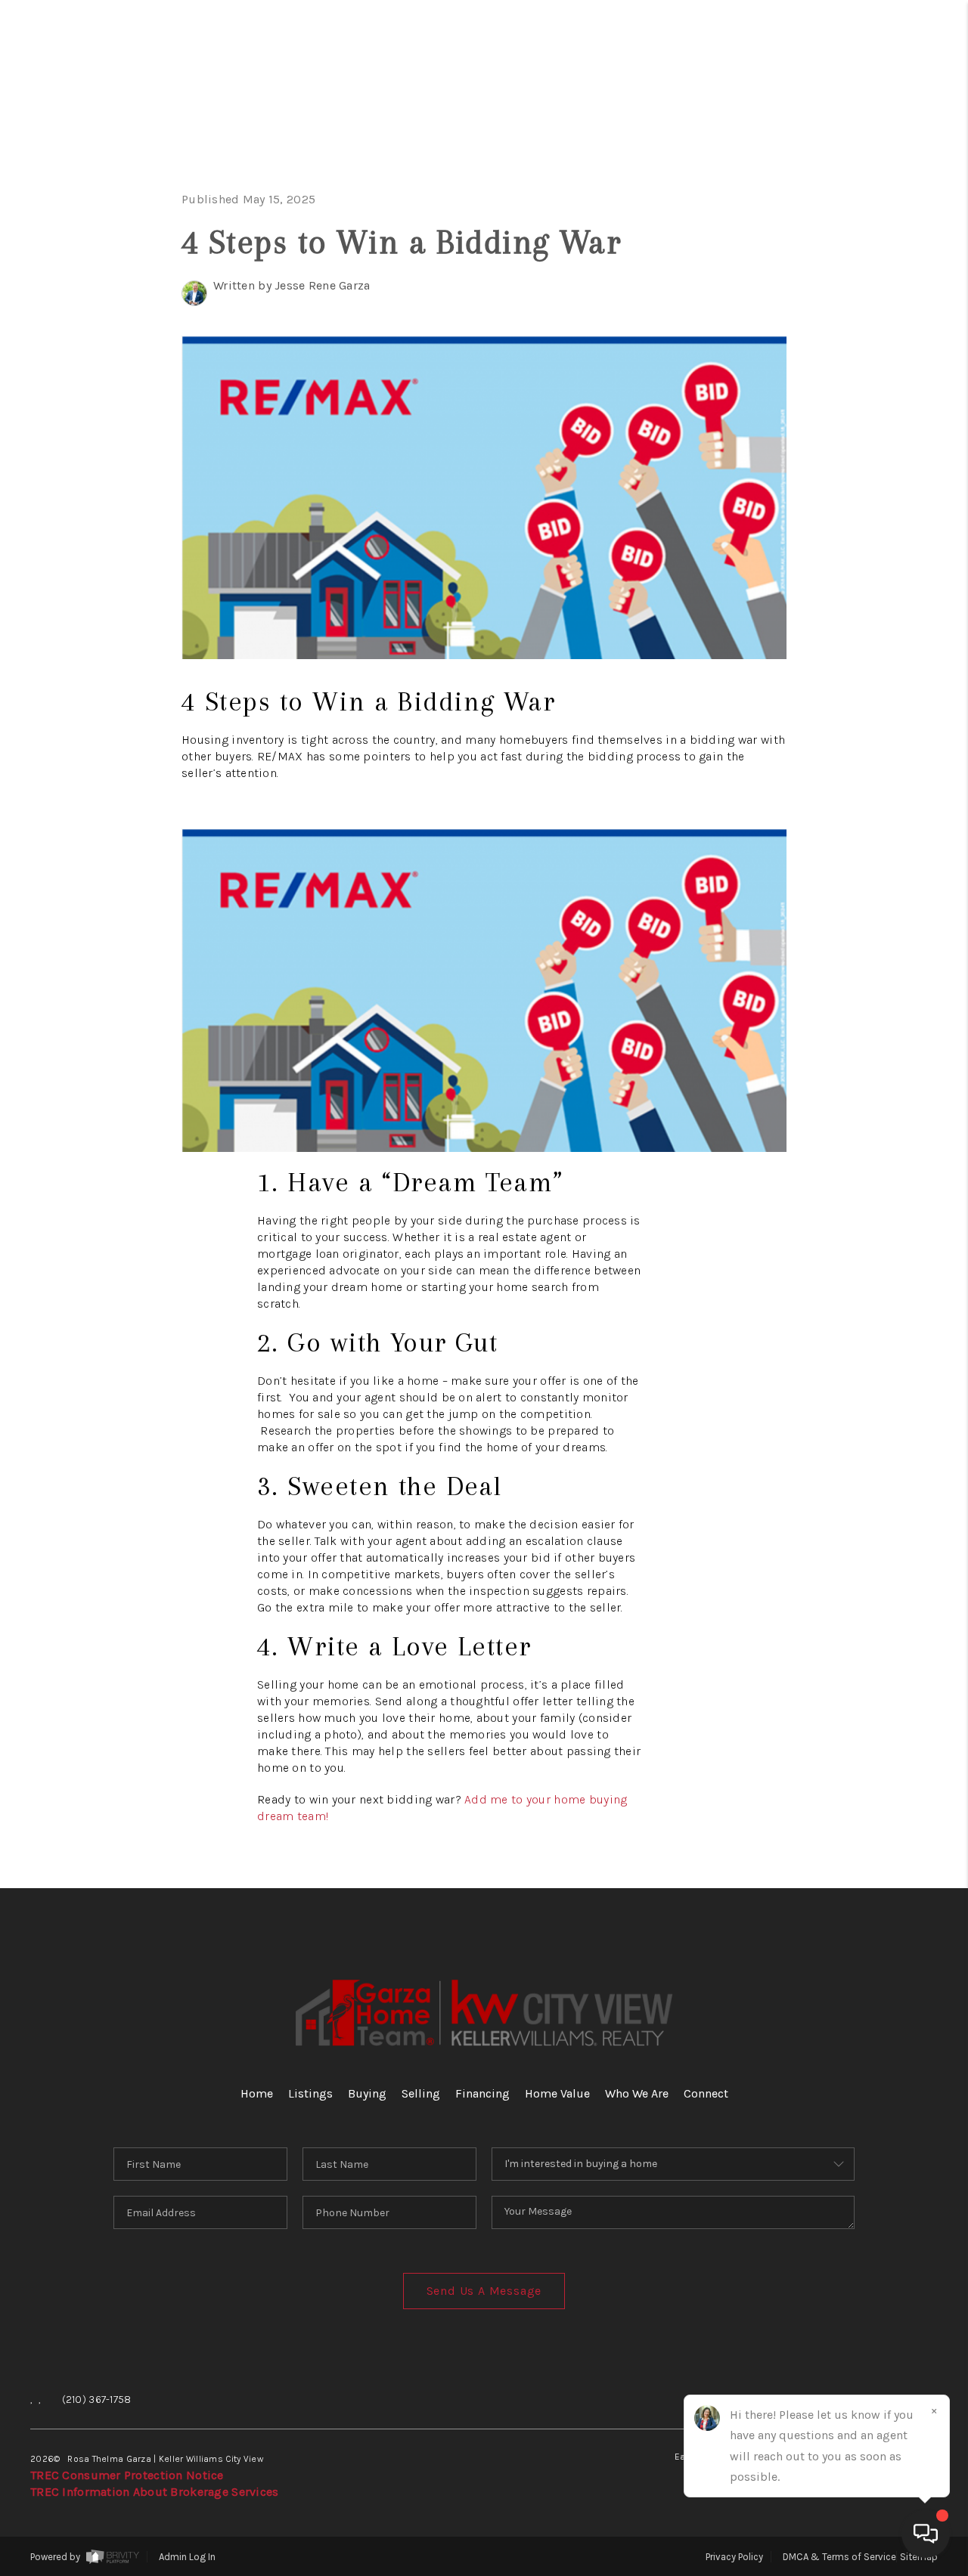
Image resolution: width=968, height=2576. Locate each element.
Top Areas (813, 504)
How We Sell (842, 647)
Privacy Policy (734, 2557)
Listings (310, 2093)
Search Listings (788, 170)
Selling (859, 266)
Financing (839, 313)
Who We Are (824, 409)
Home (880, 123)
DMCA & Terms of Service (839, 2557)
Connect (852, 456)
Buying (867, 218)
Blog (884, 551)
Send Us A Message (484, 2291)
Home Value (827, 361)
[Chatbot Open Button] (926, 2534)
